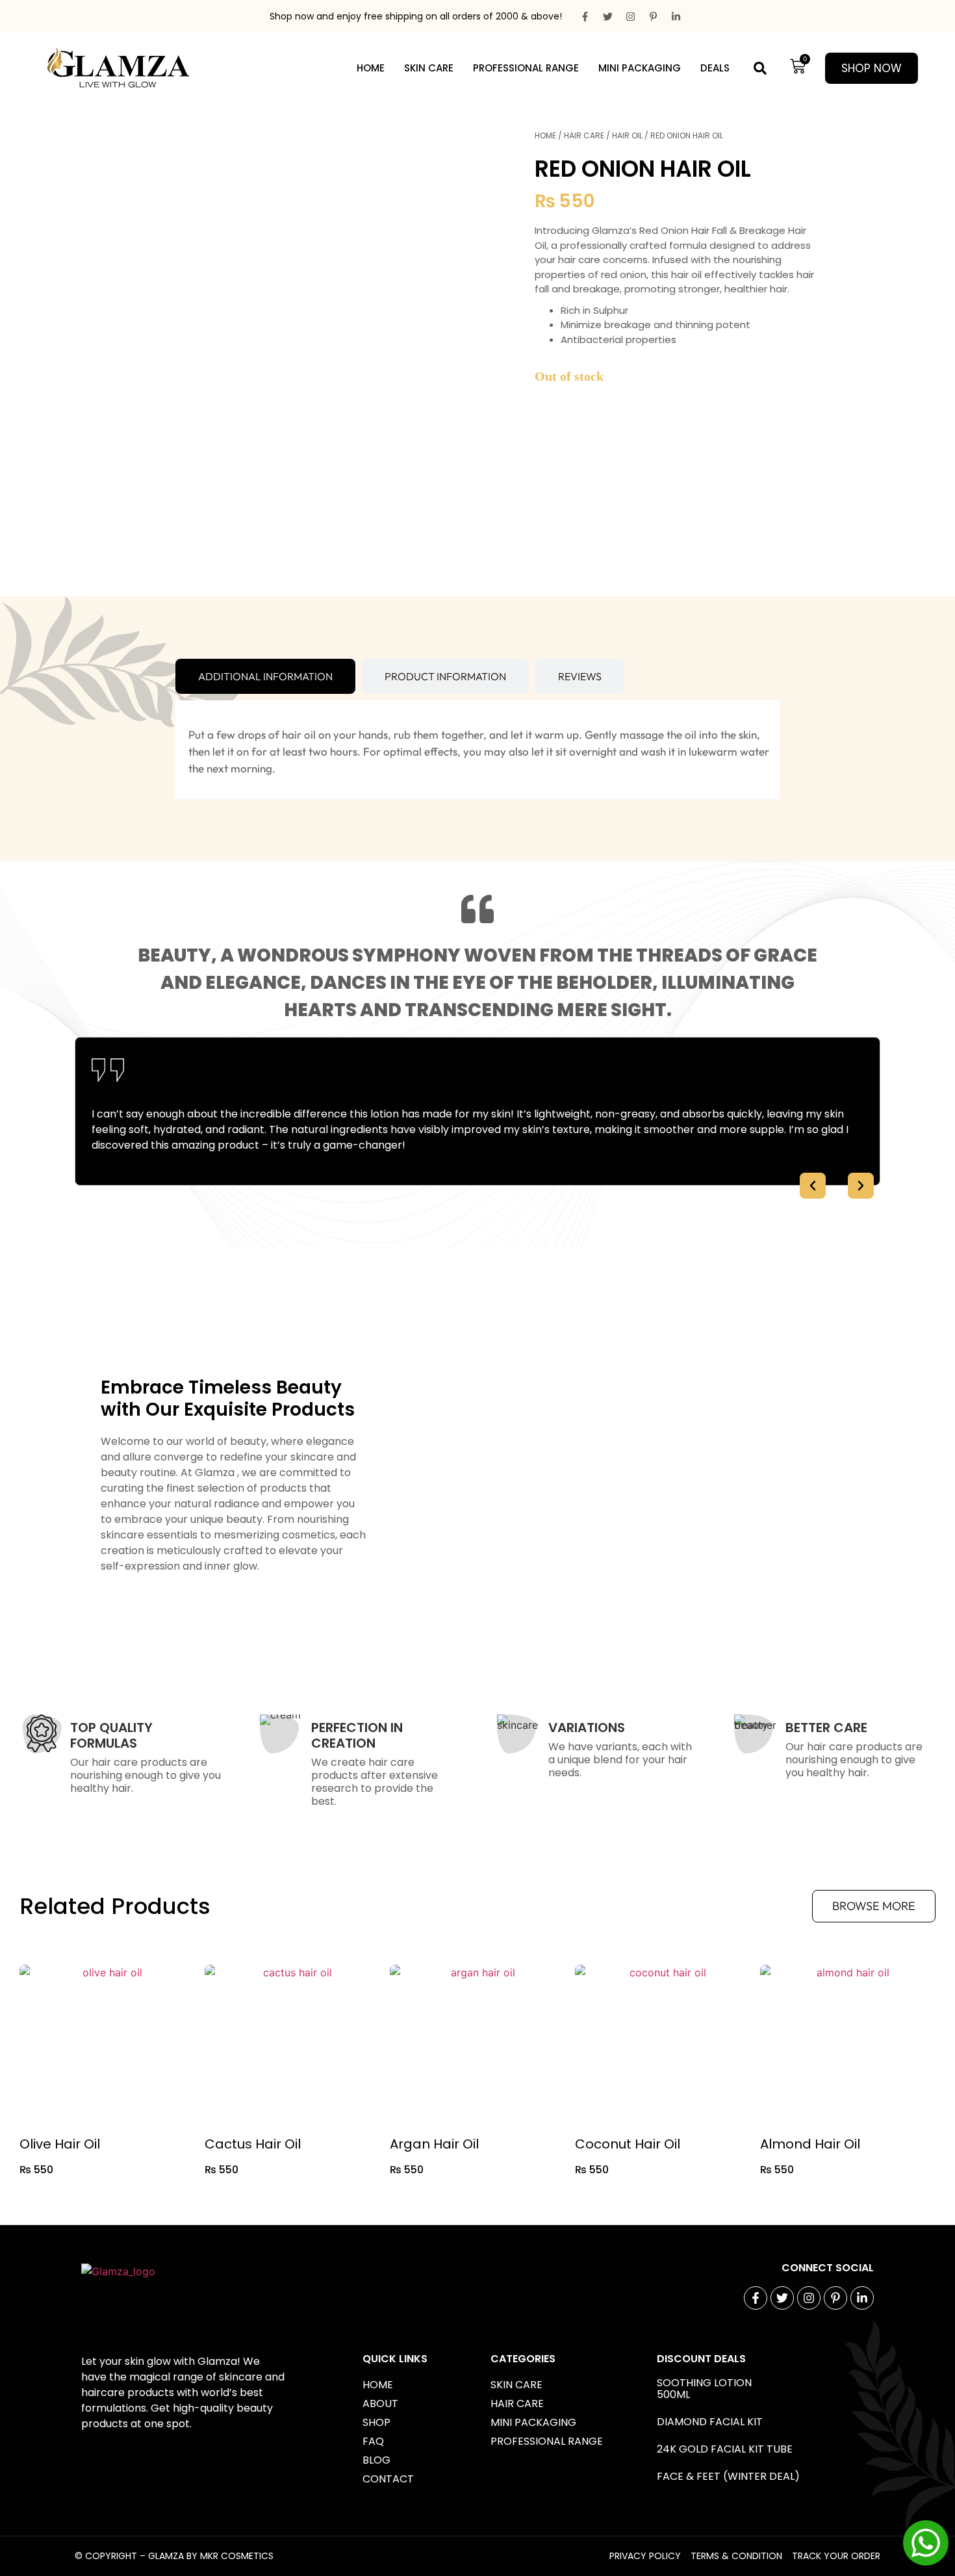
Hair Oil (627, 135)
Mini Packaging (640, 68)
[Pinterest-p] (653, 16)
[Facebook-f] (585, 16)
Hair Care (584, 135)
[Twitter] (607, 16)
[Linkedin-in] (676, 16)
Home (371, 68)
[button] (760, 69)
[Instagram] (630, 16)
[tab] (265, 676)
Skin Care (429, 68)
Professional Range (526, 68)
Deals (715, 68)
